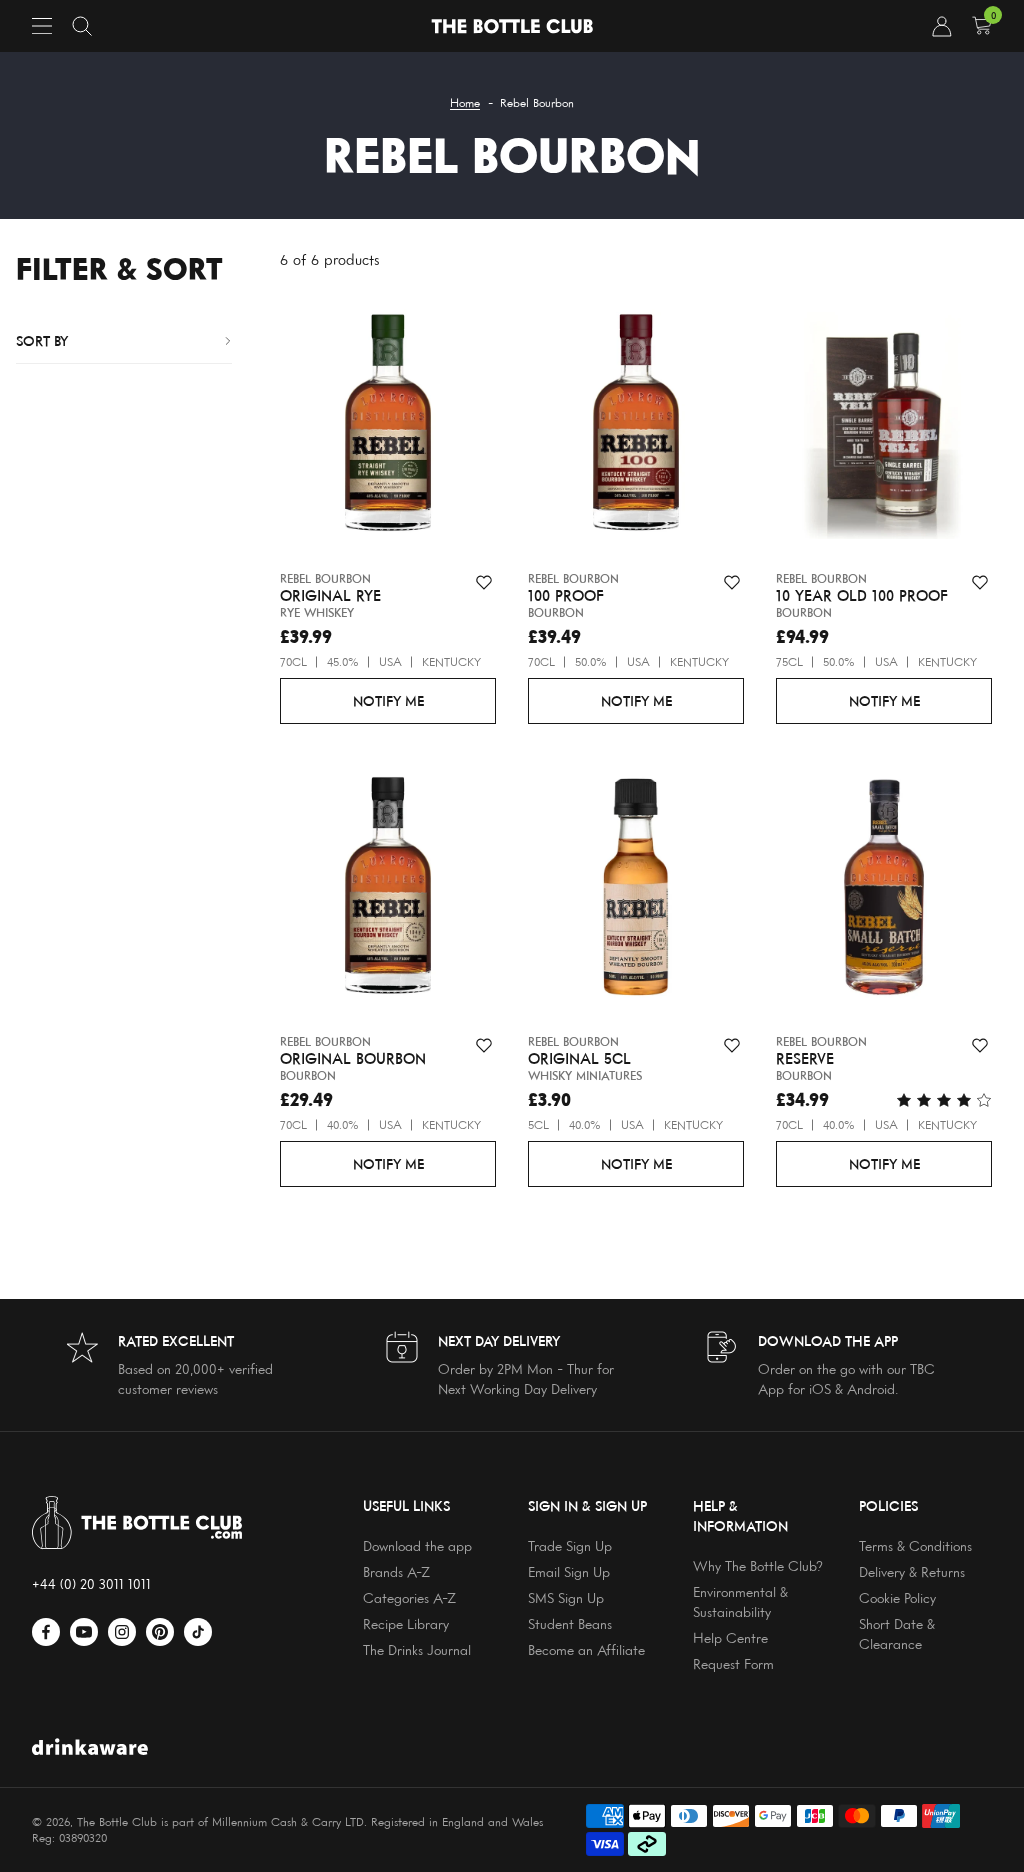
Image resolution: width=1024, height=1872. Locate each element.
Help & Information (740, 1515)
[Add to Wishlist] (484, 583)
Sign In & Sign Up (587, 1505)
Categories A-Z (409, 1597)
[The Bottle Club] (512, 26)
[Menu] (42, 26)
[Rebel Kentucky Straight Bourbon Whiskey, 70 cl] (388, 891)
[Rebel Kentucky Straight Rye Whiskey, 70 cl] (388, 428)
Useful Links (406, 1505)
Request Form (733, 1663)
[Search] (82, 26)
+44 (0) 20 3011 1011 (91, 1583)
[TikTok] (198, 1632)
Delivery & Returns (912, 1571)
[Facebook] (46, 1632)
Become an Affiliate (586, 1649)
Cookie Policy (897, 1597)
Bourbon (556, 612)
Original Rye (330, 596)
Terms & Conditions (915, 1545)
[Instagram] (122, 1632)
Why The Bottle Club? (758, 1565)
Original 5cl (579, 1059)
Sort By (42, 340)
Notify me (388, 700)
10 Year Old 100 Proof (862, 596)
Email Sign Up (569, 1571)
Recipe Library (406, 1623)
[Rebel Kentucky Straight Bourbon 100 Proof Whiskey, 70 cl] (636, 428)
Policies (888, 1505)
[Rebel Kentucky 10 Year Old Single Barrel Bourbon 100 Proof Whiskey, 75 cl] (884, 428)
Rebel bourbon (325, 578)
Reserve (805, 1059)
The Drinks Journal (417, 1649)
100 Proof (566, 596)
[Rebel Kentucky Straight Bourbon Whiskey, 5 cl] (636, 891)
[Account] (942, 26)
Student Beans (570, 1623)
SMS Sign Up (566, 1597)
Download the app (417, 1545)
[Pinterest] (160, 1632)
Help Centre (730, 1637)
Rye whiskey (317, 612)
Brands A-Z (396, 1571)
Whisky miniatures (585, 1075)
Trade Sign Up (570, 1545)
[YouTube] (84, 1632)
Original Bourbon (353, 1059)
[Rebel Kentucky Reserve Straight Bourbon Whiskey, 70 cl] (884, 891)
